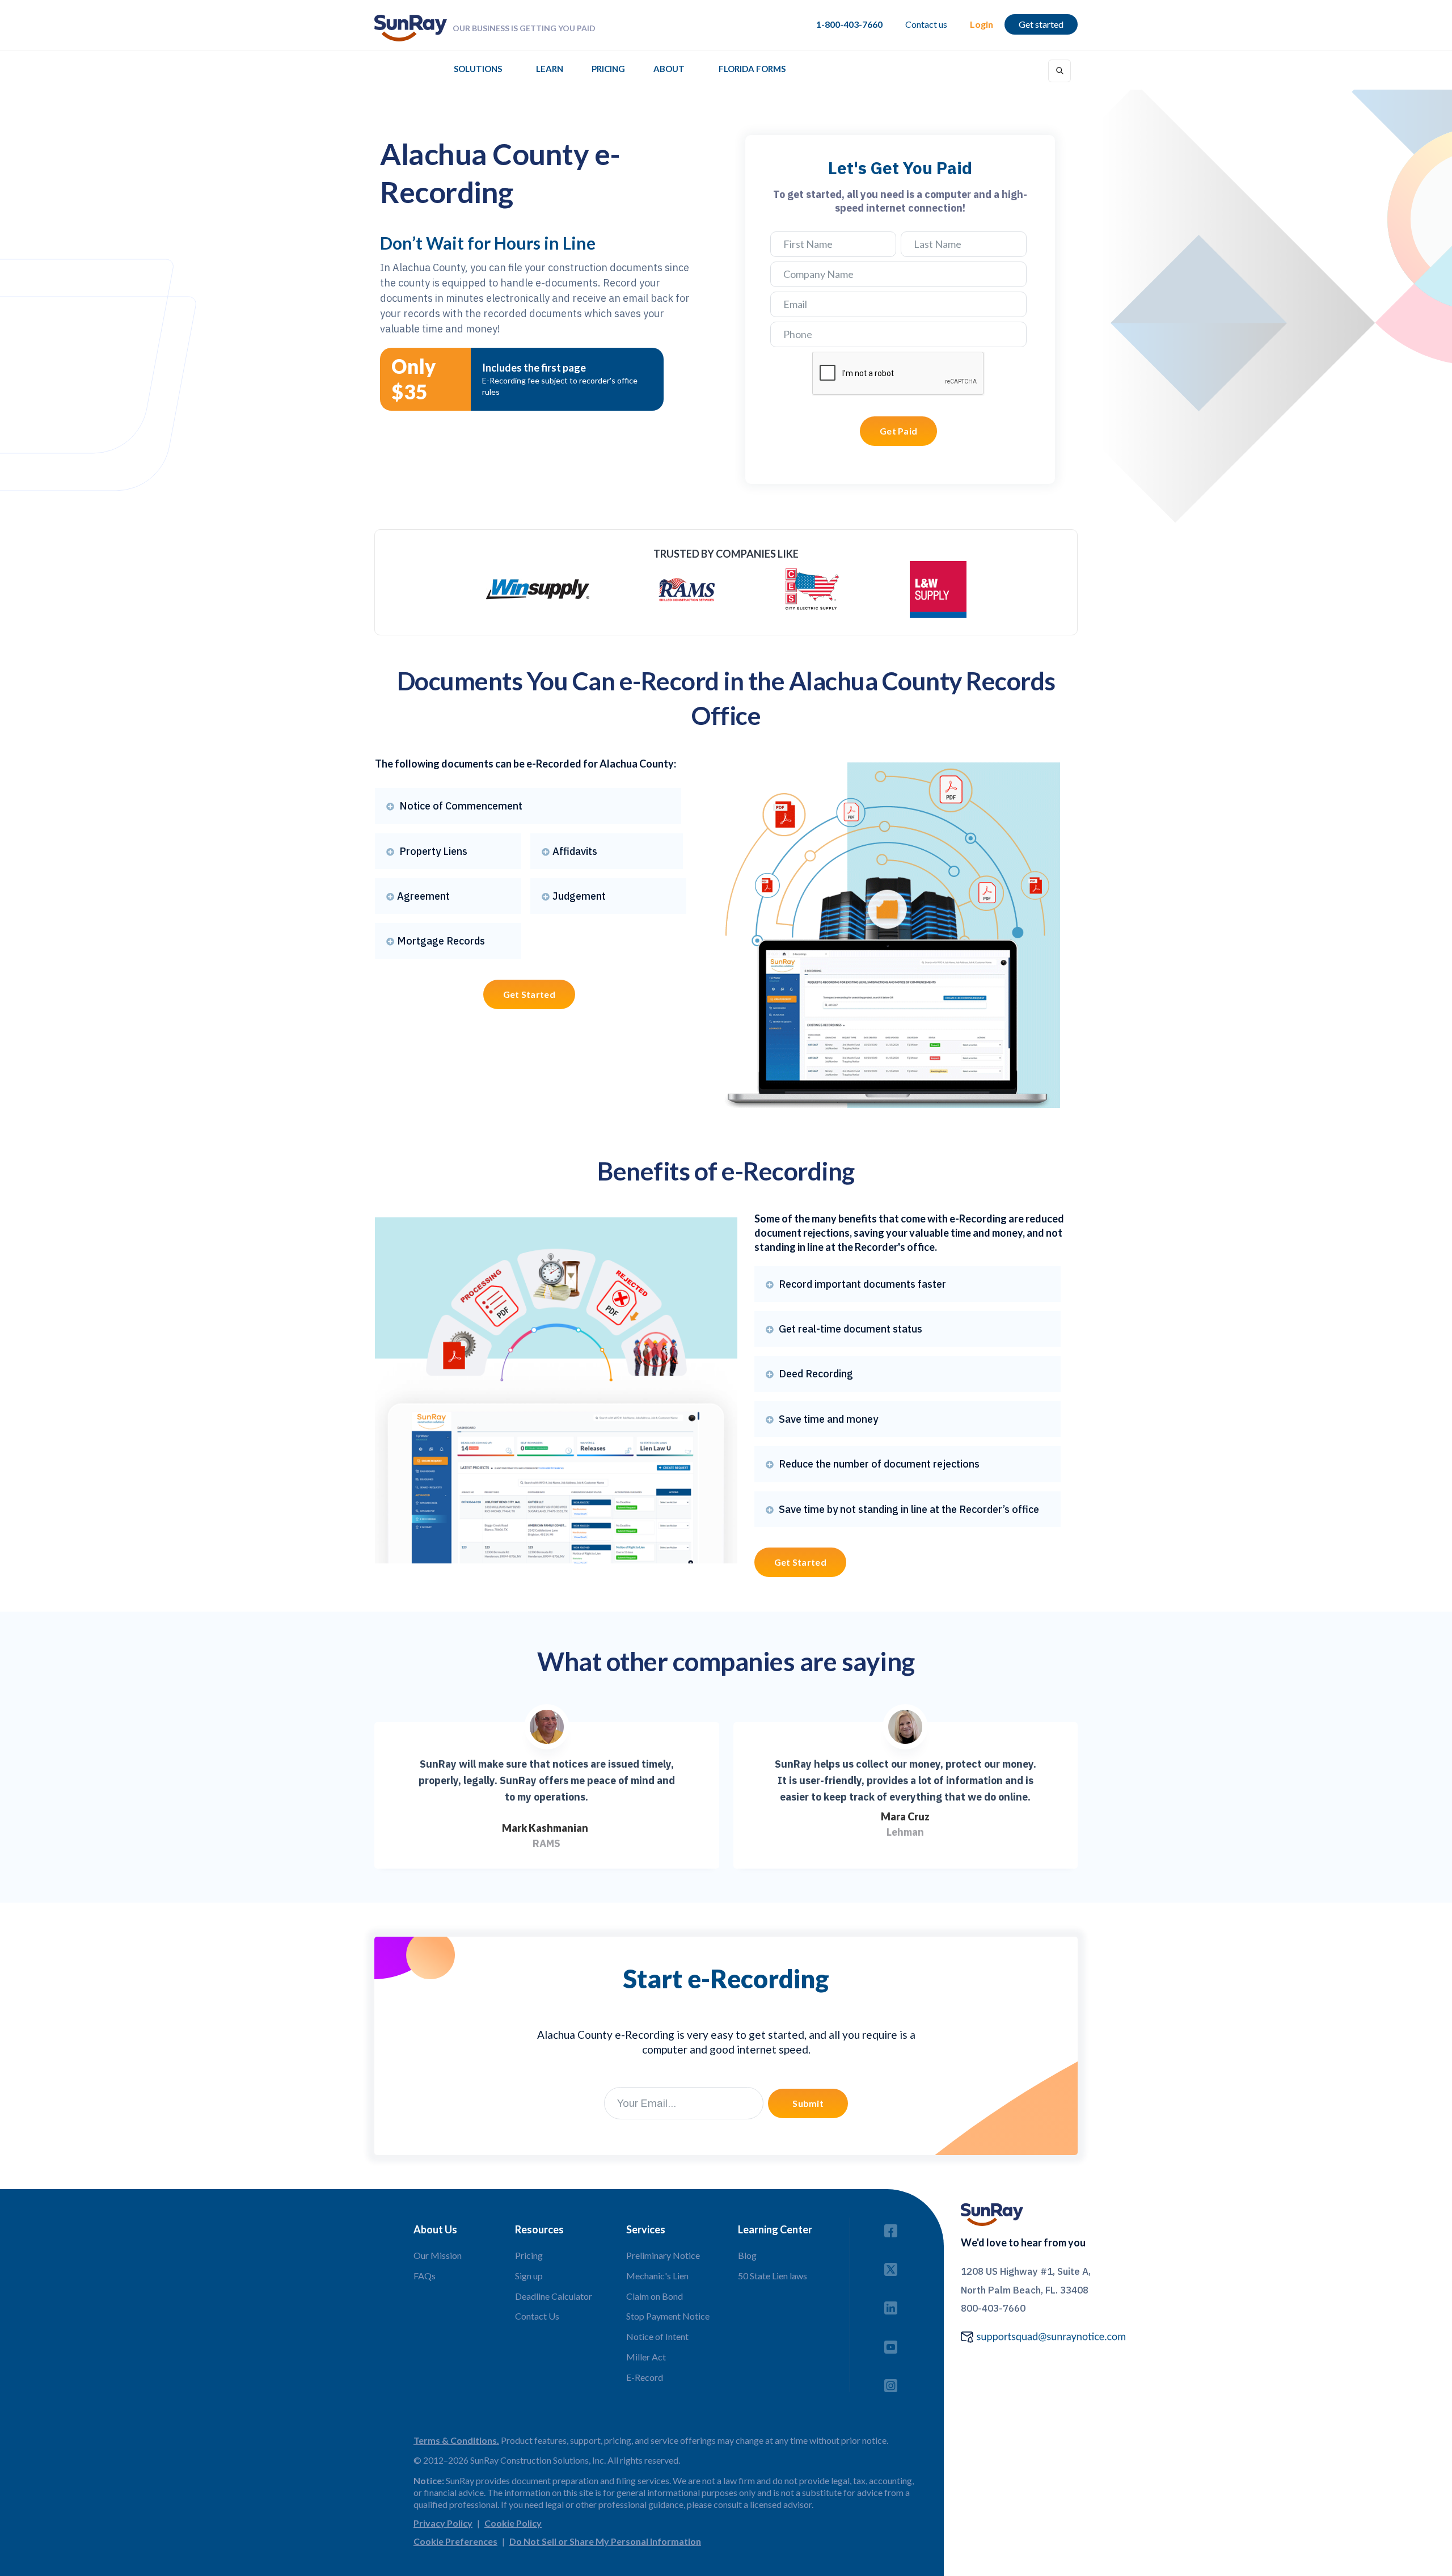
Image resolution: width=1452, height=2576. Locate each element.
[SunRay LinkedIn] (891, 2305)
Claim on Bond (655, 2296)
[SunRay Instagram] (891, 2382)
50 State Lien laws (773, 2276)
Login (982, 24)
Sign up (529, 2276)
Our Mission (438, 2255)
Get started (1041, 24)
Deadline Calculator (554, 2296)
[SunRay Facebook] (891, 2227)
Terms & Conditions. (456, 2440)
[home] (411, 28)
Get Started (529, 994)
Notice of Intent (657, 2336)
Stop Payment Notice (668, 2316)
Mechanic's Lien (657, 2276)
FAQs (425, 2276)
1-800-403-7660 (849, 24)
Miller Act (646, 2357)
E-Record (645, 2377)
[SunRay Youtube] (891, 2344)
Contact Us (537, 2316)
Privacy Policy (443, 2523)
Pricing (608, 69)
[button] (478, 72)
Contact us (926, 24)
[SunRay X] (891, 2266)
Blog (747, 2255)
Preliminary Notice (663, 2255)
